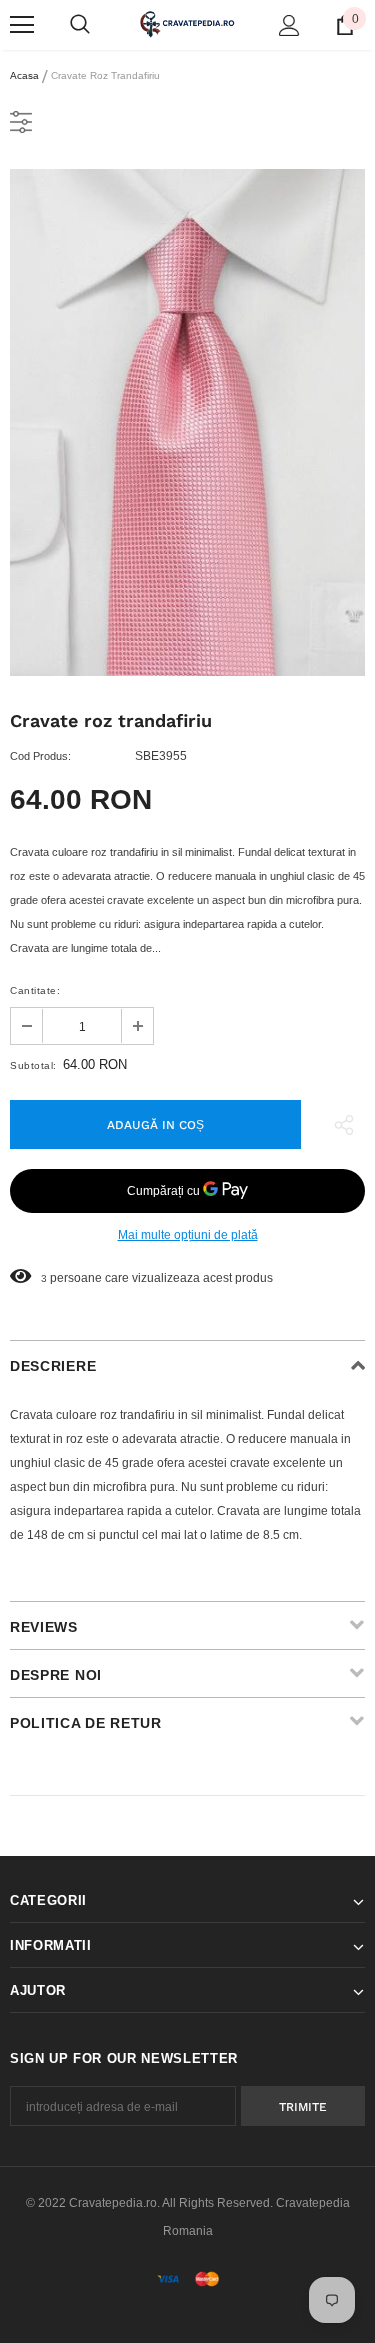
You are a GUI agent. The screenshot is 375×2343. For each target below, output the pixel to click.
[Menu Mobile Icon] (22, 25)
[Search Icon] (80, 25)
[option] (187, 422)
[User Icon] (289, 25)
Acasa (24, 75)
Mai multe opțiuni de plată (188, 1235)
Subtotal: (33, 1065)
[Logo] (187, 23)
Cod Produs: (40, 756)
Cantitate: (35, 990)
